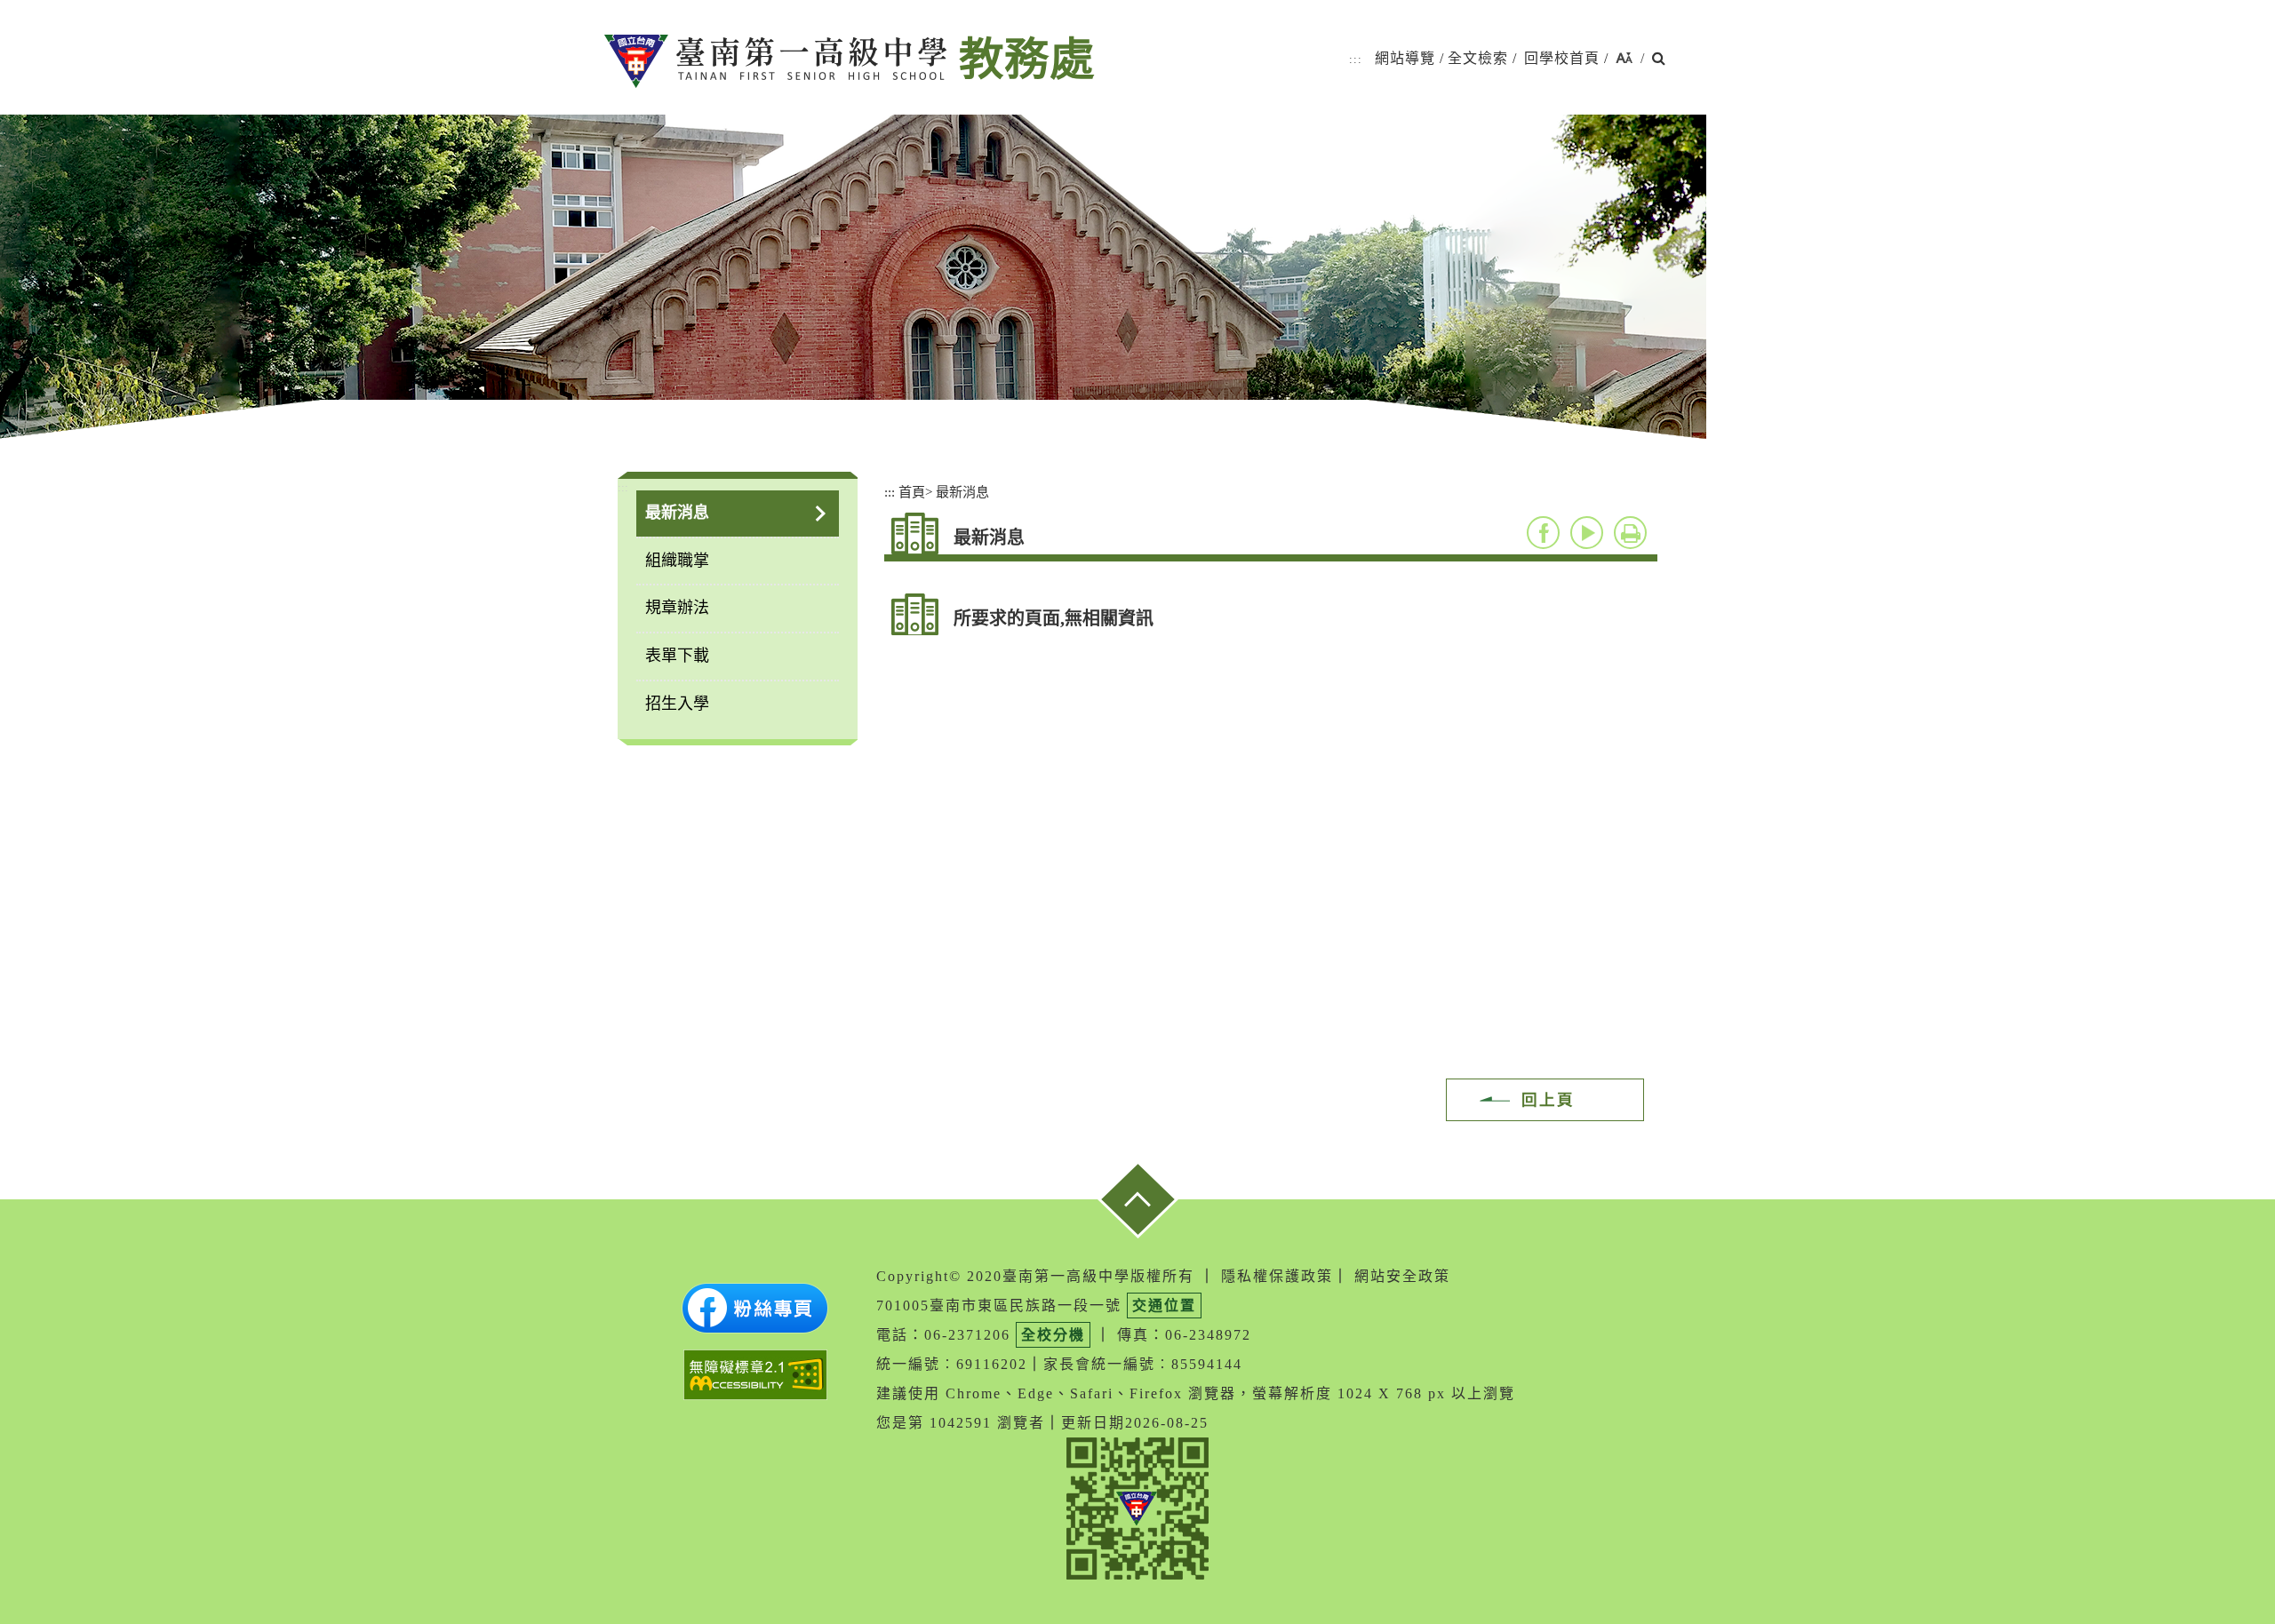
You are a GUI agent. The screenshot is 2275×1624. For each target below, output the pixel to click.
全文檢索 (1478, 58)
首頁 (912, 492)
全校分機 (1053, 1335)
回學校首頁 (1562, 58)
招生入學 (677, 704)
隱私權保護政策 (1277, 1276)
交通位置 (1164, 1306)
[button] (1624, 59)
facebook (1543, 533)
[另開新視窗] (755, 1308)
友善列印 (1630, 533)
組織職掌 (677, 561)
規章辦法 (677, 608)
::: (1356, 59)
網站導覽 (1405, 58)
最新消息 (677, 513)
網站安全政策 (1402, 1276)
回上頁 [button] (1548, 1100)
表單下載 (677, 656)
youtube (1587, 533)
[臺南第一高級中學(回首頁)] (775, 61)
